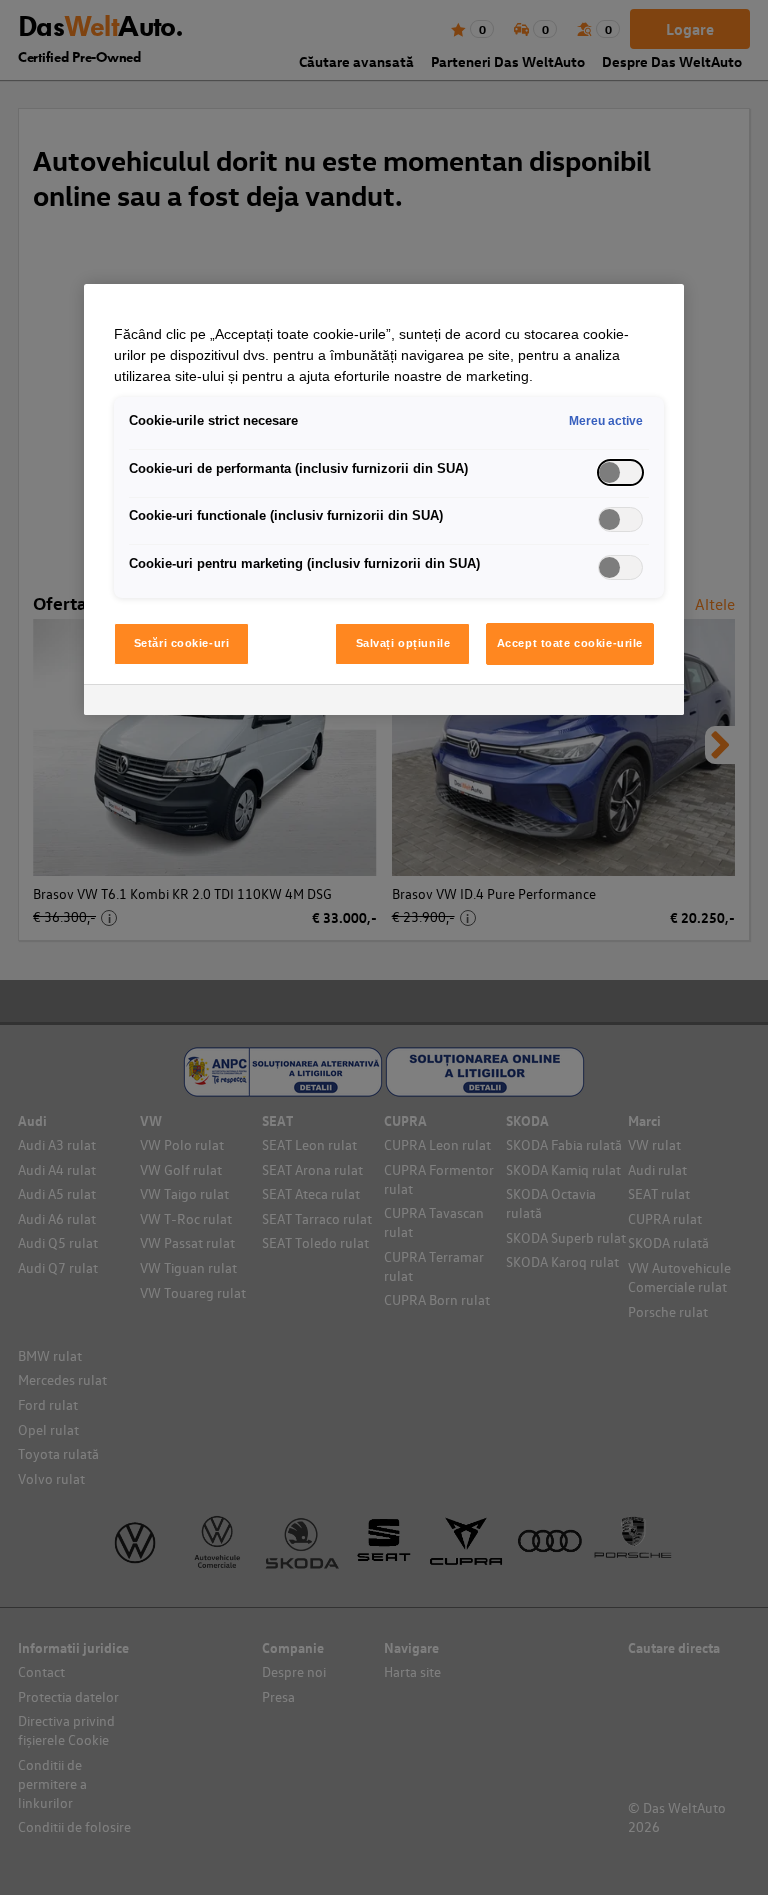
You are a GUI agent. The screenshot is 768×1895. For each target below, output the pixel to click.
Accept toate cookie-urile (570, 643)
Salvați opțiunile (403, 643)
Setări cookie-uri (182, 643)
